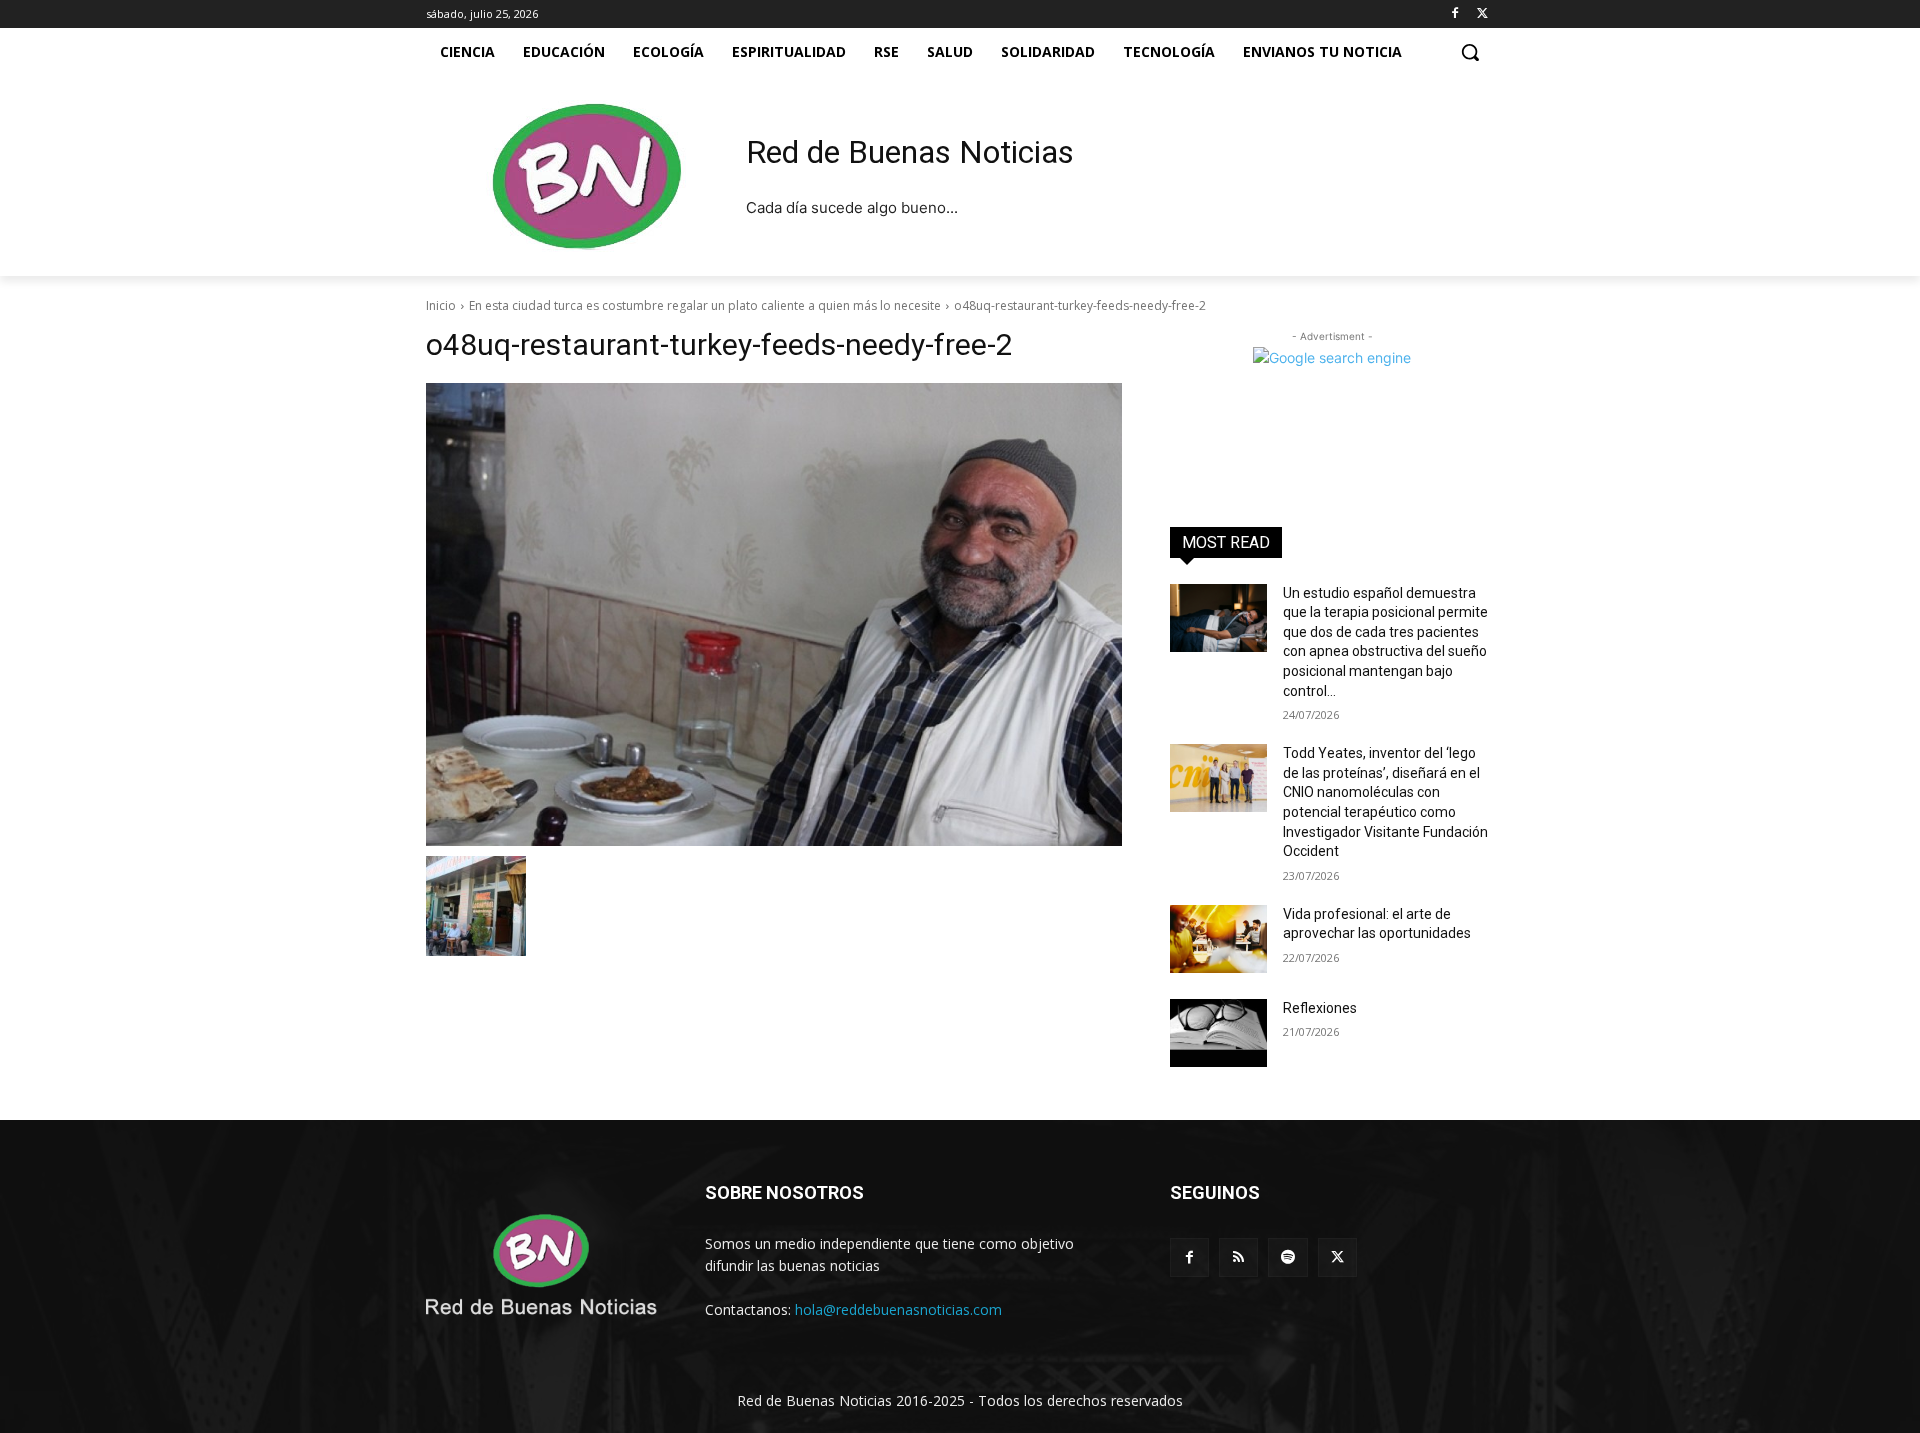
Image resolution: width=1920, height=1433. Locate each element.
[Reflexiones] (1218, 1033)
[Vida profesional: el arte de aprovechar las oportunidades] (1218, 939)
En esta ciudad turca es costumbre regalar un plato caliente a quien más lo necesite (705, 305)
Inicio (441, 305)
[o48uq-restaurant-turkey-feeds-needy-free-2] (774, 614)
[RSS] (1238, 1257)
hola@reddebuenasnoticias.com (898, 1309)
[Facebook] (1454, 14)
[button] (1470, 52)
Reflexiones (1320, 1008)
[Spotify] (1287, 1257)
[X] (1482, 14)
